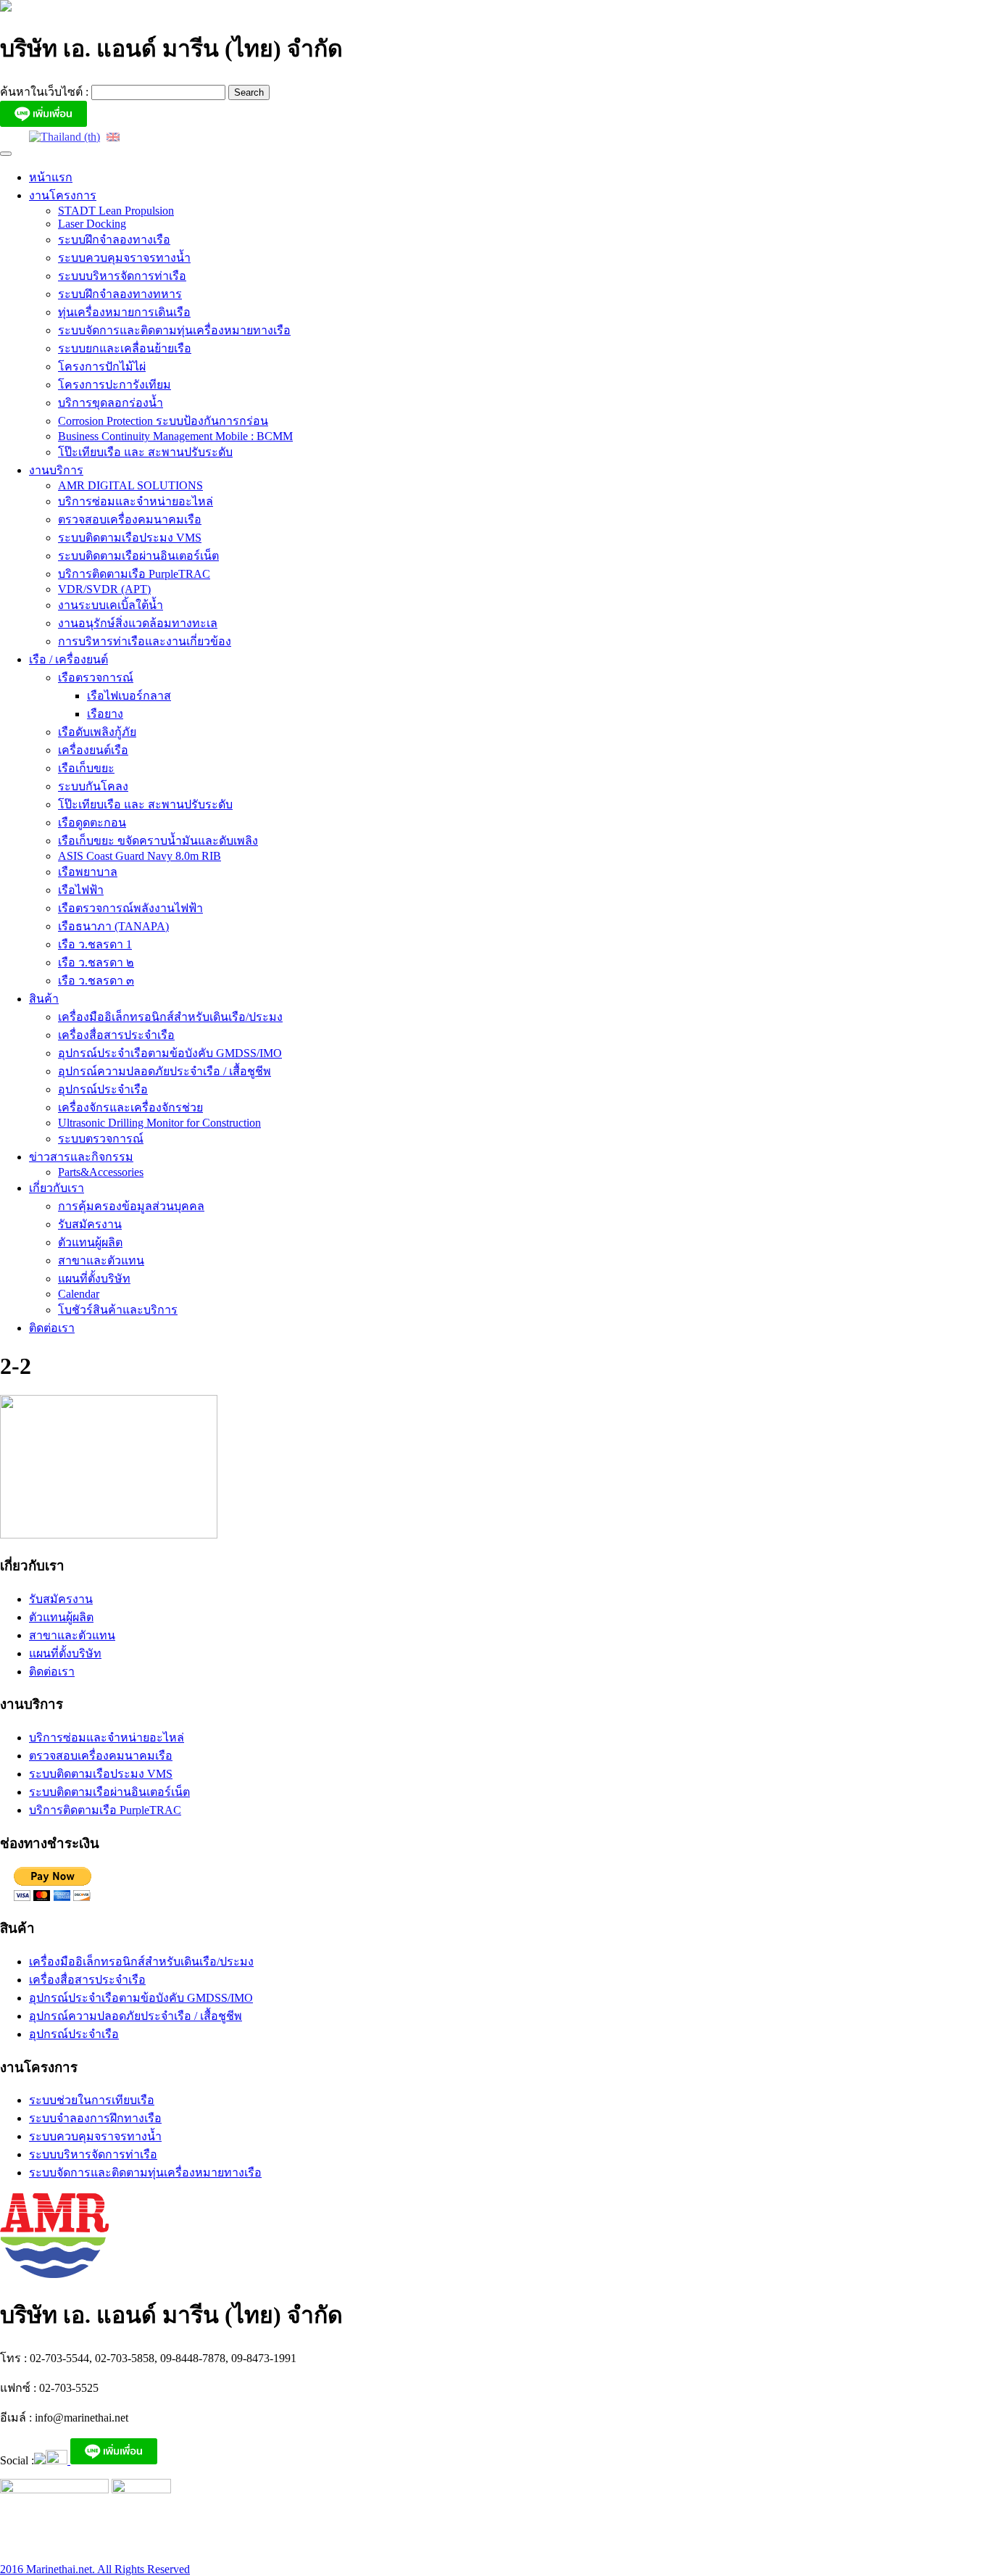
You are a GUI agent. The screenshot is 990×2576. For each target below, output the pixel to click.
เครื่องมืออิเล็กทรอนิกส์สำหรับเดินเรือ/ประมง (170, 1017)
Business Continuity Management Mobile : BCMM (175, 436)
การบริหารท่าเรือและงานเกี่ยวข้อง (145, 641)
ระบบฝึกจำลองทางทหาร (120, 294)
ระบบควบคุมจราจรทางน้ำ (124, 258)
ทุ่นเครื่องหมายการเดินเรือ (124, 312)
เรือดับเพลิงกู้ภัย (97, 732)
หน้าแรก (51, 177)
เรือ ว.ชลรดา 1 (95, 944)
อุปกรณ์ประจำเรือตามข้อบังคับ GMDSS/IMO (170, 1053)
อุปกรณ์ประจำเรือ (103, 1089)
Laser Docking (92, 224)
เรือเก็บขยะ (86, 768)
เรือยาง (105, 714)
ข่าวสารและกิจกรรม (81, 1157)
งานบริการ (56, 470)
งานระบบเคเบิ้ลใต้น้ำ (111, 605)
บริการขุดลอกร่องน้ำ (111, 403)
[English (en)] (113, 136)
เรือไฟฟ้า (81, 890)
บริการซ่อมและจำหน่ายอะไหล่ (136, 501)
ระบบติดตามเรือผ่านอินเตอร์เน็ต (138, 556)
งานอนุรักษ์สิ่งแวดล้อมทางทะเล (138, 623)
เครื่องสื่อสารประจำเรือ (116, 1035)
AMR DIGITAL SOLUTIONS (130, 485)
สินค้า (44, 999)
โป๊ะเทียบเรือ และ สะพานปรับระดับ (145, 452)
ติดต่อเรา (52, 1328)
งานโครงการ (63, 195)
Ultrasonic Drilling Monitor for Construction (159, 1123)
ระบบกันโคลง (93, 786)
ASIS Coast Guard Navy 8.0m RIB (140, 856)
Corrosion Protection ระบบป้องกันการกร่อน (163, 421)
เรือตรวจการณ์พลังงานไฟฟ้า (130, 908)
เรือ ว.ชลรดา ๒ (96, 962)
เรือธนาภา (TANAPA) (113, 926)
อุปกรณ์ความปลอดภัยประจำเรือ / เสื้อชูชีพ (165, 1071)
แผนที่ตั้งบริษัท (94, 1279)
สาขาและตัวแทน (101, 1260)
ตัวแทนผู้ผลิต (90, 1242)
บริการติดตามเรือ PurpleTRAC (134, 574)
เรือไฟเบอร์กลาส (129, 696)
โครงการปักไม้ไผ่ (102, 366)
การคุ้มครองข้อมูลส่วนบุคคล (131, 1206)
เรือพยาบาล (88, 872)
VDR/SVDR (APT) (104, 589)
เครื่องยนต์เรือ (93, 750)
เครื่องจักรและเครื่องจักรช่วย (130, 1107)
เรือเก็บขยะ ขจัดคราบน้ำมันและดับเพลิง (158, 841)
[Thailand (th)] (65, 136)
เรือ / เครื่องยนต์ (68, 659)
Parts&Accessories (101, 1172)
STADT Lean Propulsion (116, 211)
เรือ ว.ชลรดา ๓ (96, 981)
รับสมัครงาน (90, 1224)
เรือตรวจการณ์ (96, 678)
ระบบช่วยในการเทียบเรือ (92, 2100)
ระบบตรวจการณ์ (101, 1139)
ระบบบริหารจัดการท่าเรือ (122, 276)
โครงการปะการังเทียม (115, 385)
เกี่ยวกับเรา (57, 1188)
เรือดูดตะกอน (92, 823)
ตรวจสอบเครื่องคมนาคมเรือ (130, 519)
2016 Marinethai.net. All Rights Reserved (95, 2569)
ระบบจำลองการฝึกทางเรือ (95, 2118)
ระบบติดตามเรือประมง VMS (130, 538)
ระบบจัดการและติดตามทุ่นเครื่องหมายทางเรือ (174, 330)
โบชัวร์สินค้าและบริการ (118, 1310)
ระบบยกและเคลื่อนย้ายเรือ (125, 348)
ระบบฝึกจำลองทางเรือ (114, 240)
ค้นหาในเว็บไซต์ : (46, 92)
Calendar (79, 1294)
